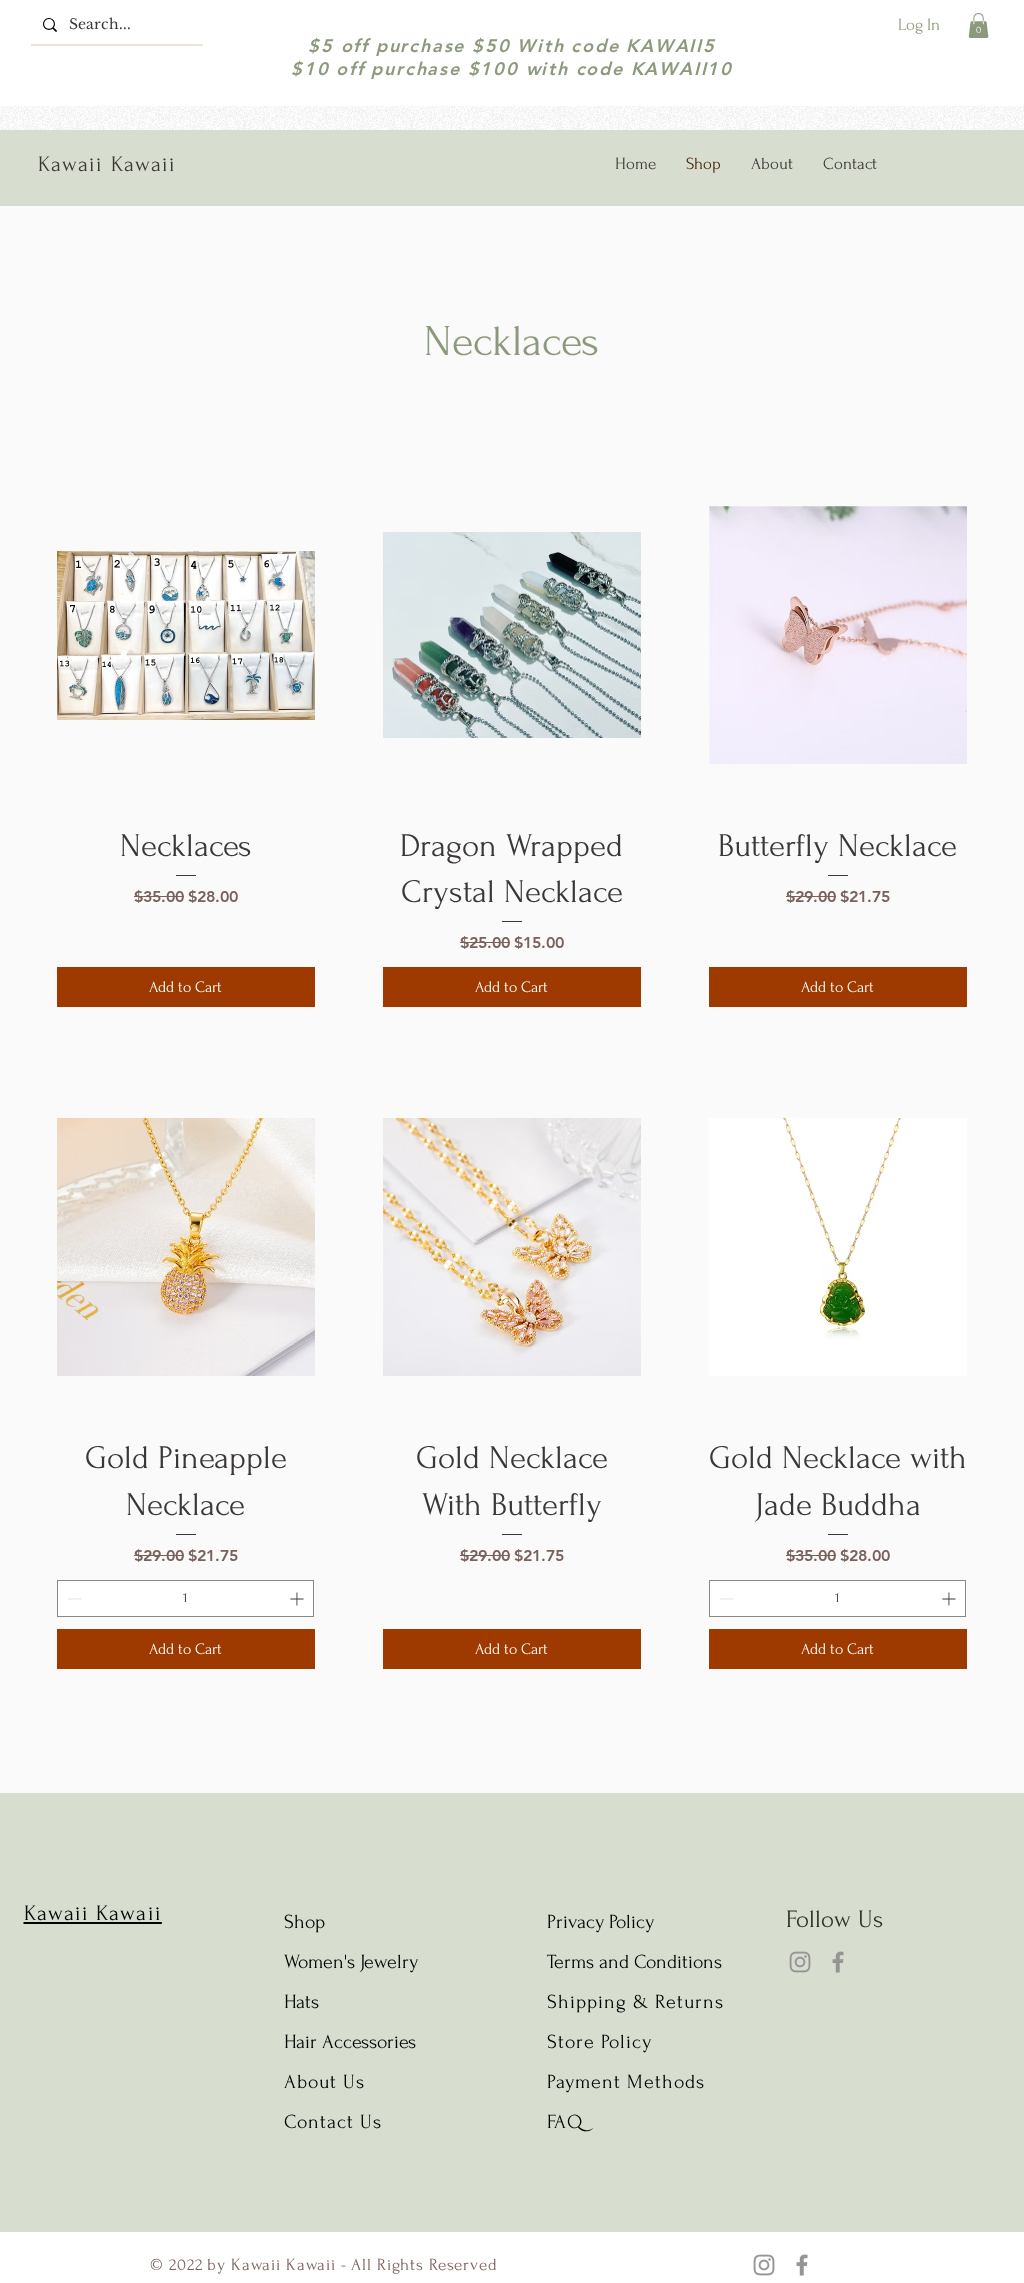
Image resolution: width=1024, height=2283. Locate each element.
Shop (304, 1922)
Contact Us (333, 2122)
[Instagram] (800, 1962)
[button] (978, 25)
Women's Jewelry (351, 1962)
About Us (327, 2082)
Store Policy (599, 2042)
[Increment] (298, 1598)
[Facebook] (838, 1962)
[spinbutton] (185, 1598)
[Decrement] (72, 1598)
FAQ (565, 2122)
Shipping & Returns (635, 2002)
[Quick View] (186, 635)
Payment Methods (626, 2082)
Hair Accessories (350, 2042)
